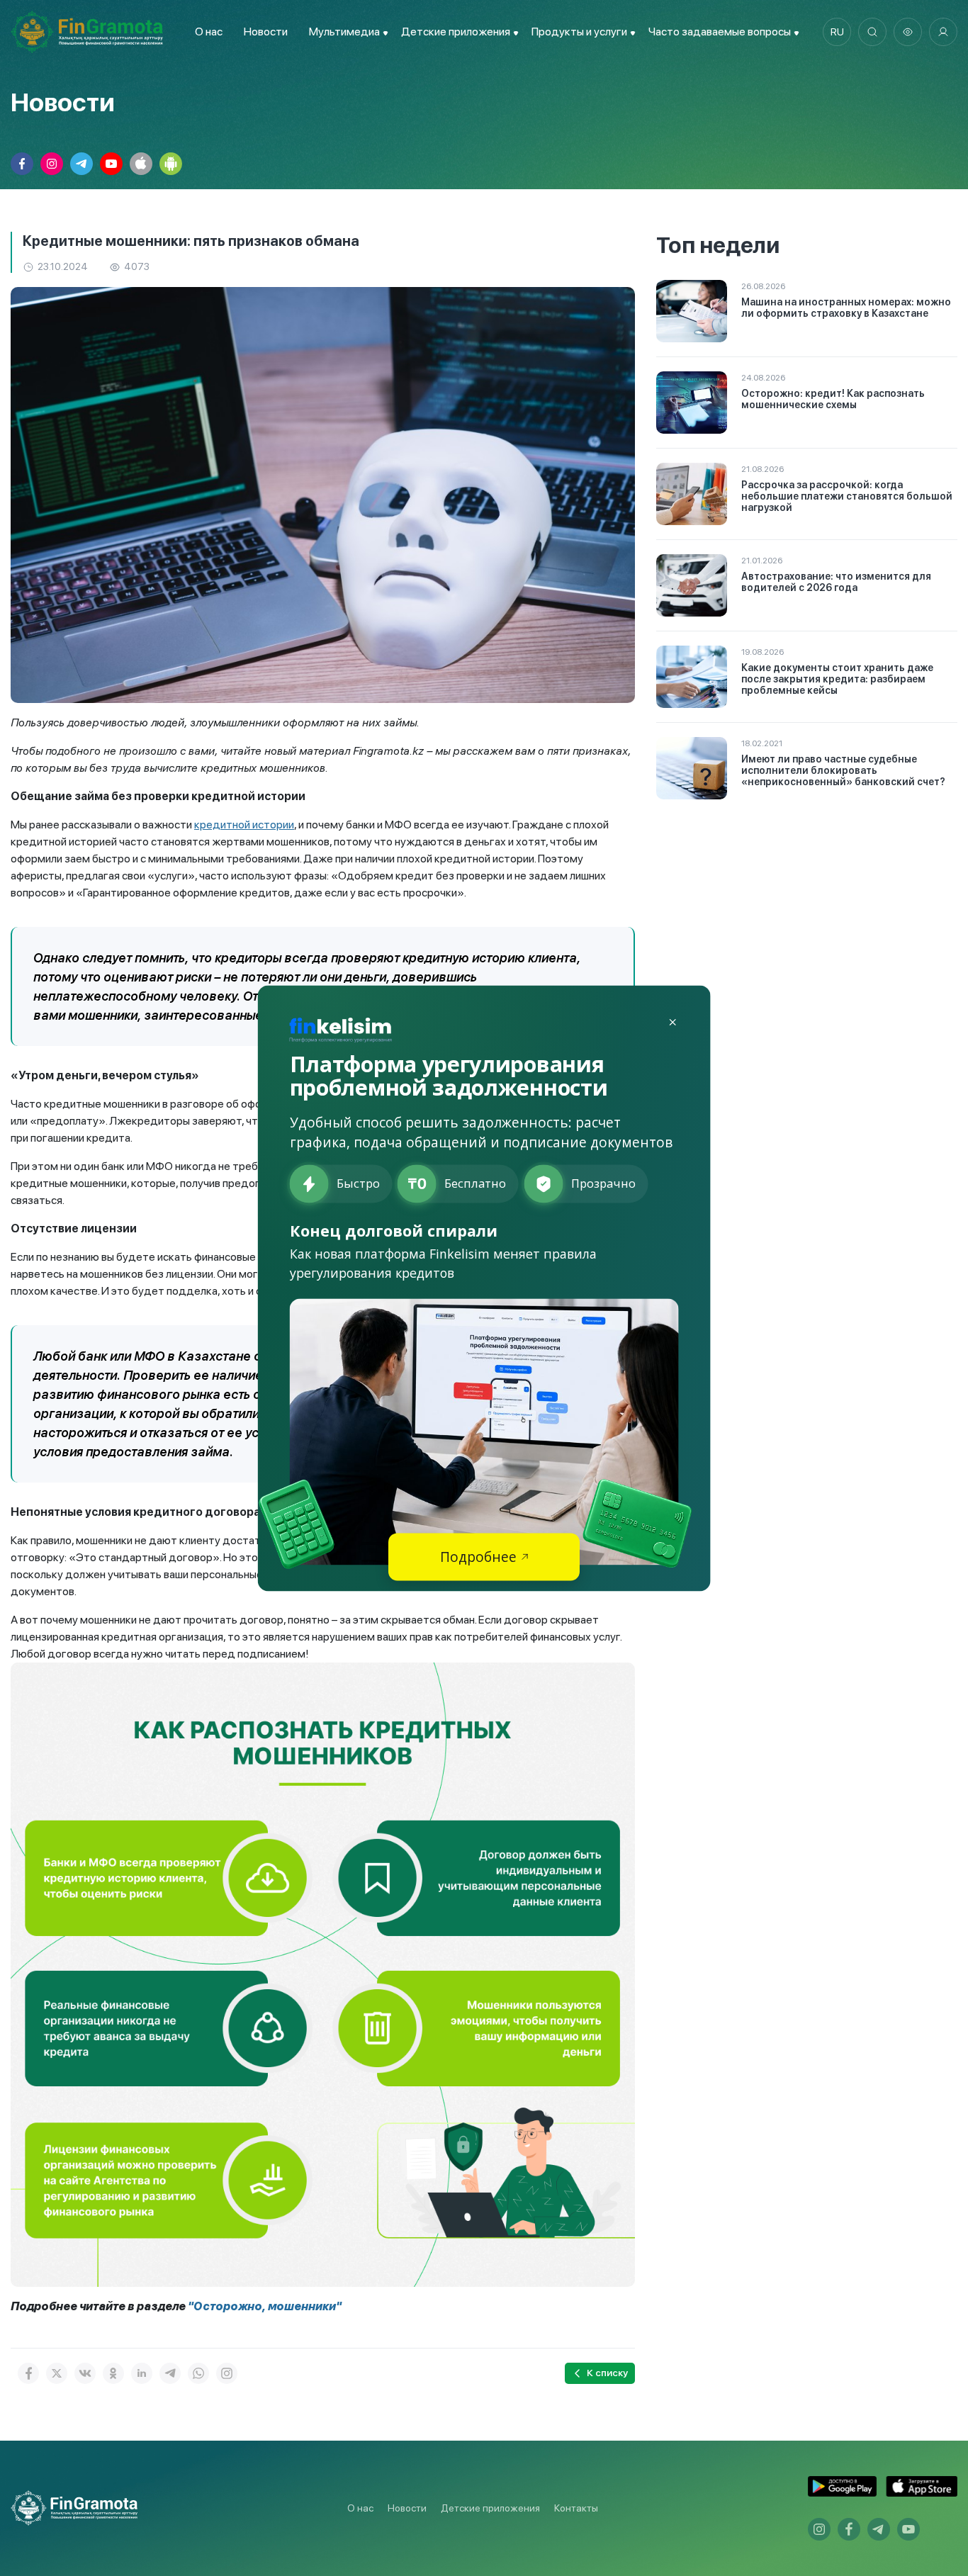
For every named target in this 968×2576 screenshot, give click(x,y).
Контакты (576, 2508)
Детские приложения (490, 2508)
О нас (209, 32)
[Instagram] (227, 2373)
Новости (266, 32)
